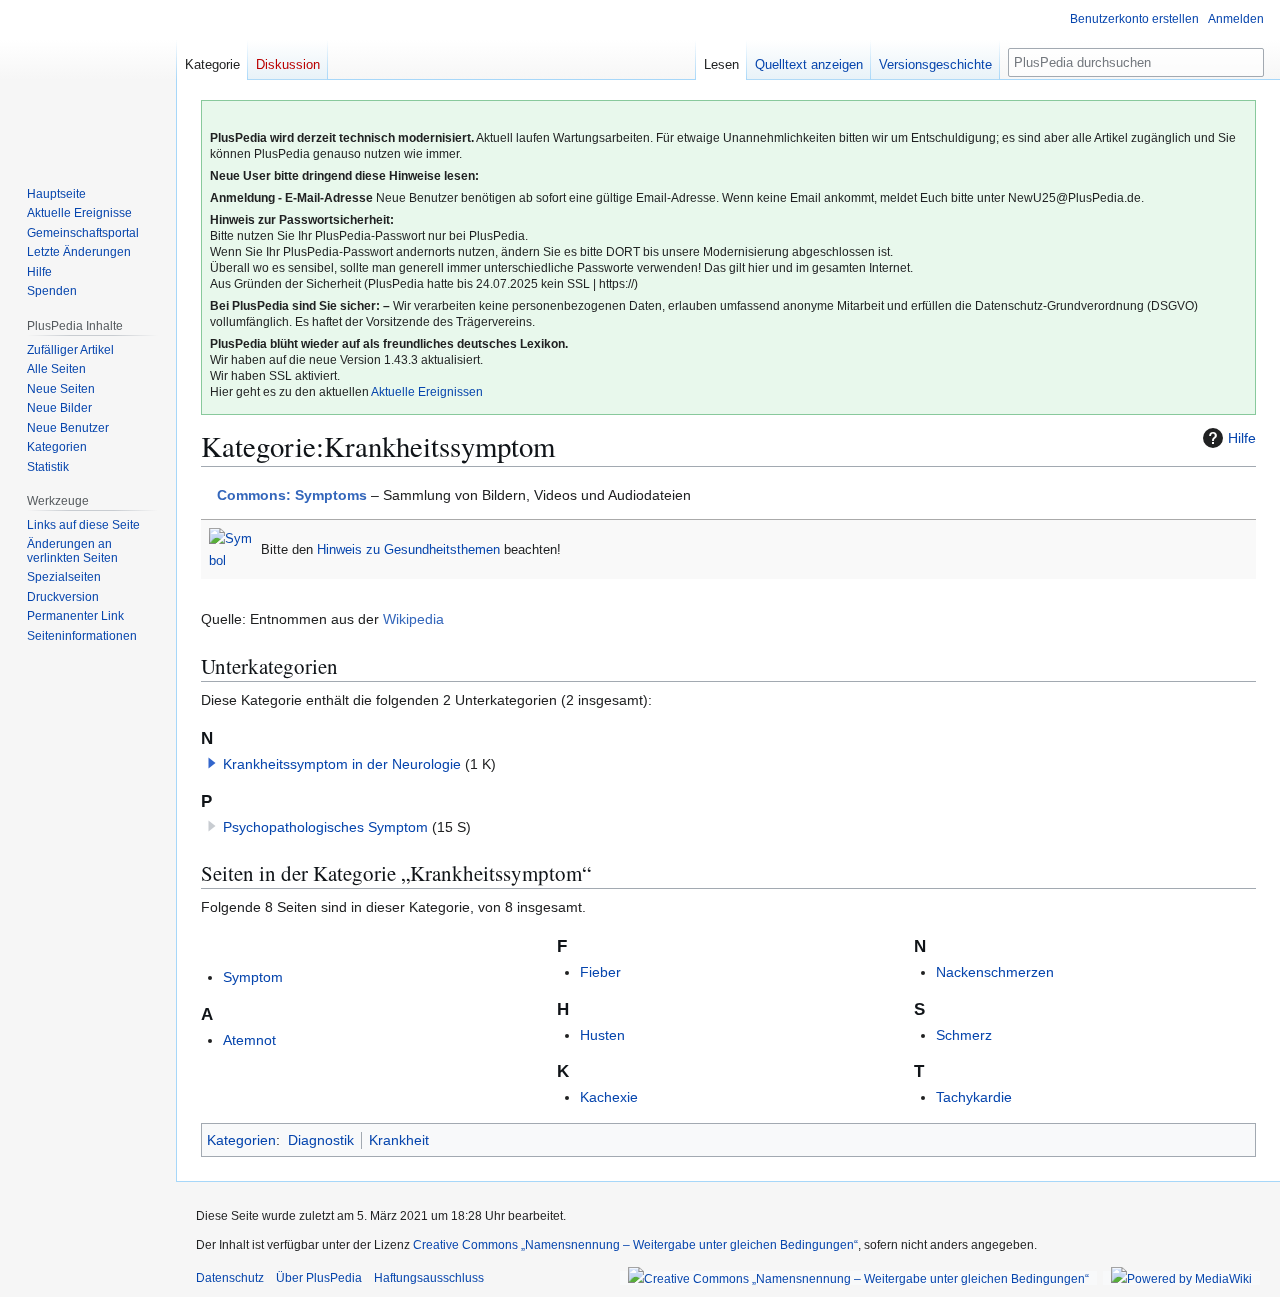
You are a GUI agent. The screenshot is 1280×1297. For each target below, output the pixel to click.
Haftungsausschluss (429, 1278)
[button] (212, 763)
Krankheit (399, 1140)
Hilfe (1242, 438)
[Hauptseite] (88, 80)
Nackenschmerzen (995, 972)
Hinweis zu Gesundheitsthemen (408, 549)
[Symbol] (231, 548)
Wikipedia (413, 619)
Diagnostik (321, 1140)
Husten (602, 1035)
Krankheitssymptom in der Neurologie (342, 764)
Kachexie (609, 1097)
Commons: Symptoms (292, 495)
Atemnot (249, 1040)
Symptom (253, 977)
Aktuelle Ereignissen (427, 392)
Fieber (600, 972)
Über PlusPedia (319, 1278)
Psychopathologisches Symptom (325, 827)
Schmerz (964, 1035)
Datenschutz (230, 1278)
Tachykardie (974, 1097)
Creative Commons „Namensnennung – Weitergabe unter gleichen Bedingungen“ (635, 1245)
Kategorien (241, 1140)
